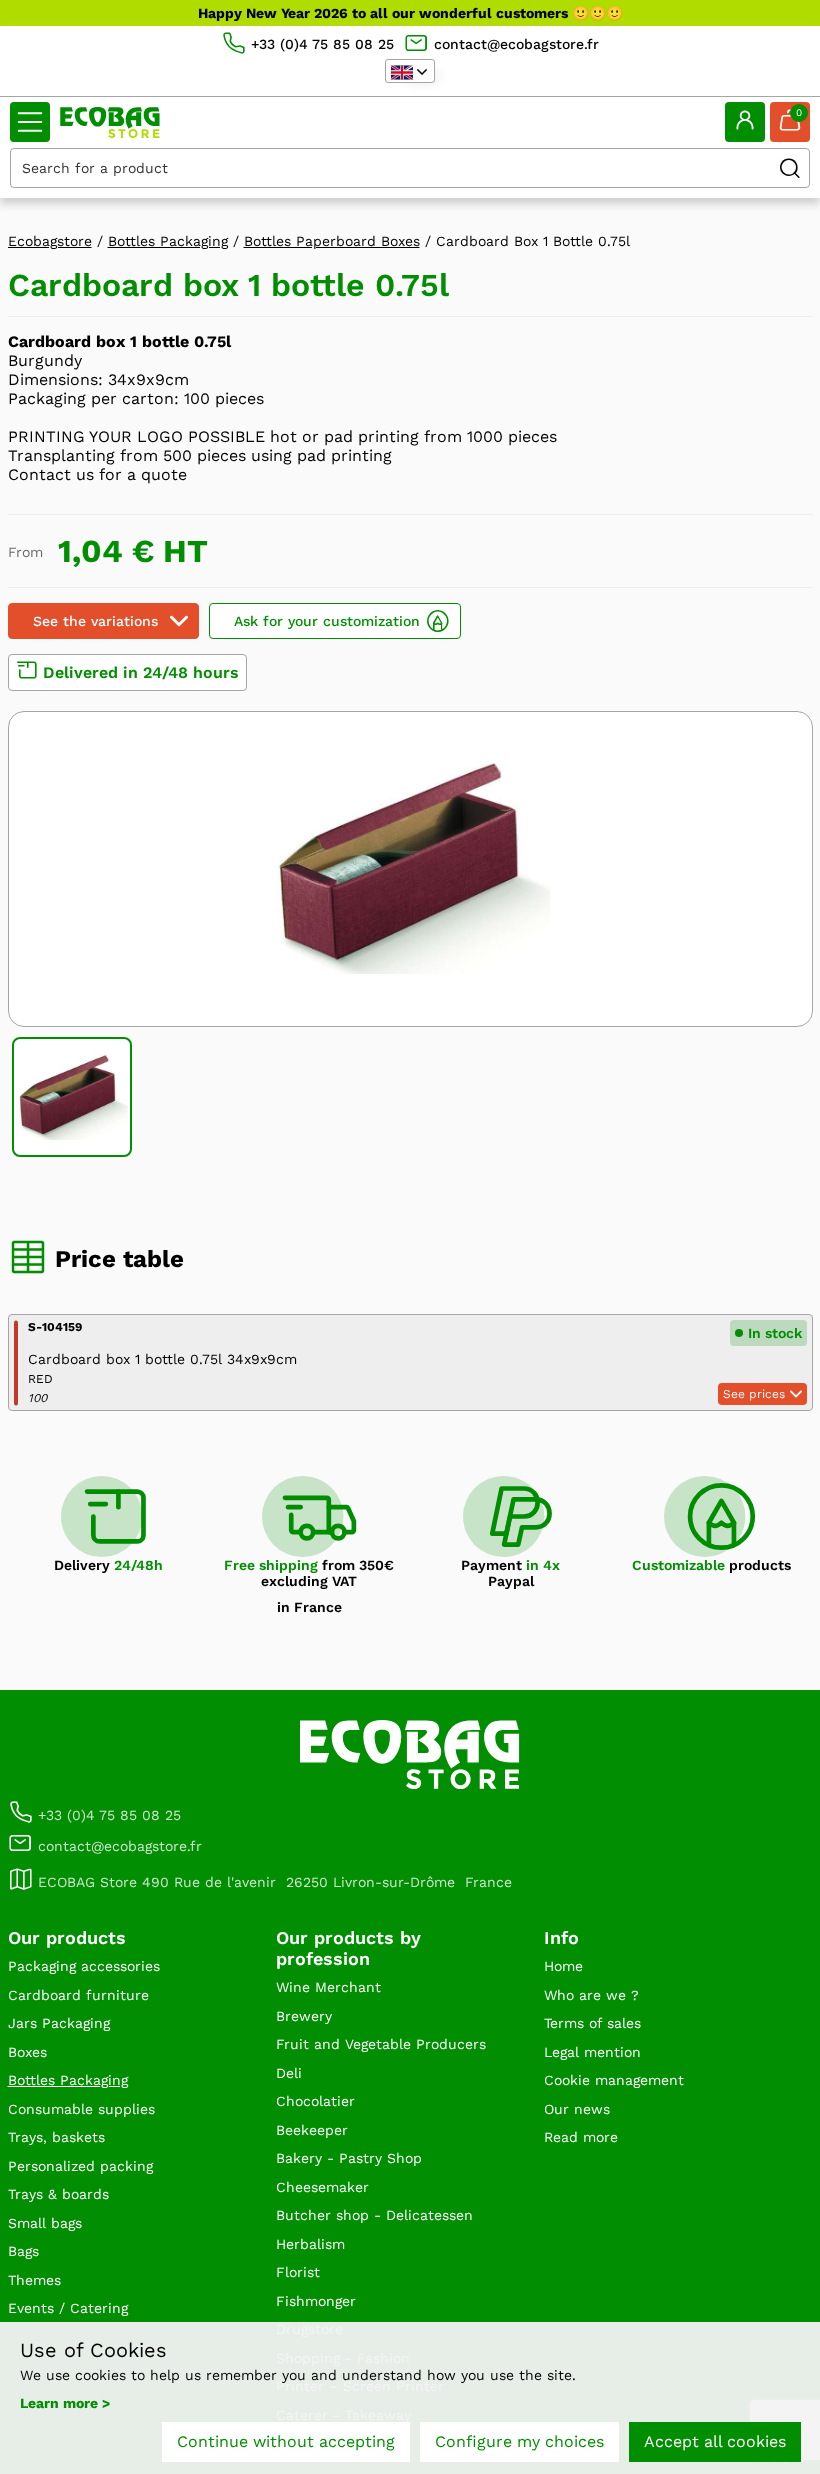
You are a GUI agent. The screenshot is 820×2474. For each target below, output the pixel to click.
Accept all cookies (715, 2441)
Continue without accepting (286, 2441)
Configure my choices (519, 2441)
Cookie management (614, 2080)
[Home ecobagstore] (110, 122)
